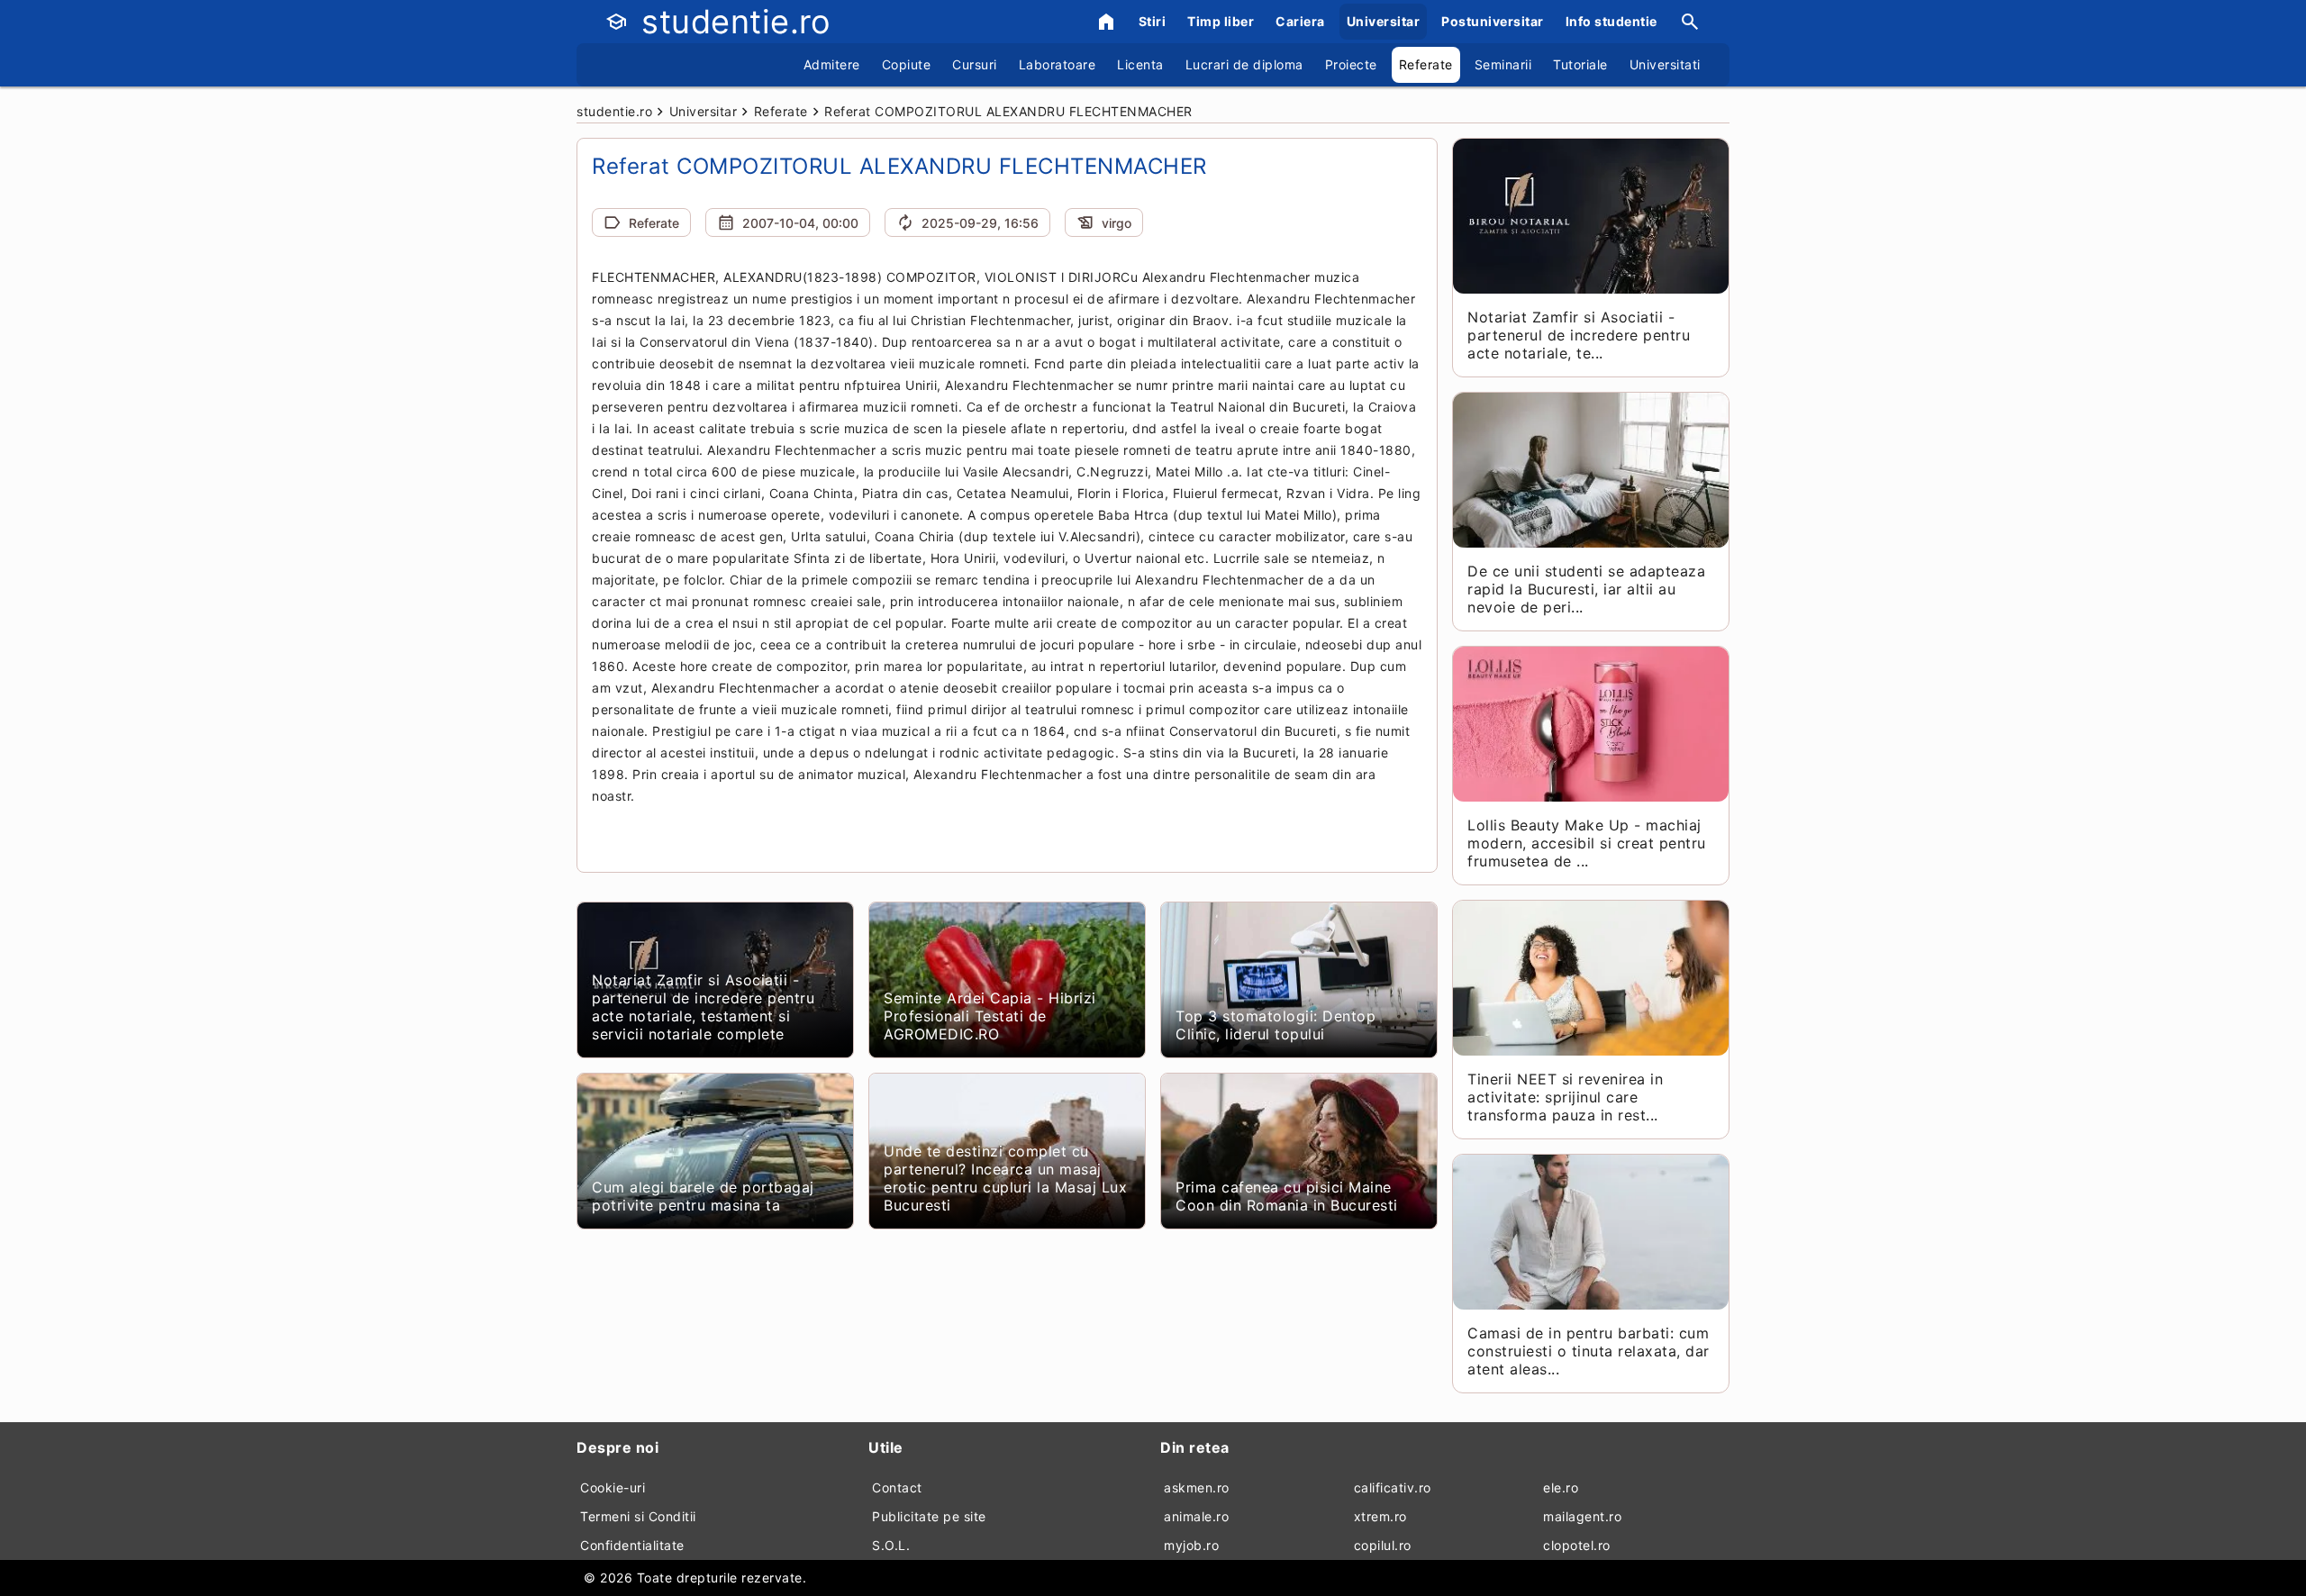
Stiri (1153, 21)
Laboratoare (1058, 64)
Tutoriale (1580, 64)
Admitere (832, 64)
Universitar (1384, 21)
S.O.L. (891, 1545)
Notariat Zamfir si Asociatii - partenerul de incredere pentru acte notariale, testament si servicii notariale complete (703, 1007)
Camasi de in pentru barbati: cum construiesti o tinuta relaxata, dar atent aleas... (1589, 1351)
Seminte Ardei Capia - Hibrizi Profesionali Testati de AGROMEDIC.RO (990, 1016)
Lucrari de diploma (1244, 64)
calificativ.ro (1393, 1487)
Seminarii (1503, 64)
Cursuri (975, 64)
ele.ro (1561, 1487)
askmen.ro (1197, 1487)
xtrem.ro (1380, 1516)
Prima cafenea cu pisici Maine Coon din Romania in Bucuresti (1287, 1196)
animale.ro (1196, 1516)
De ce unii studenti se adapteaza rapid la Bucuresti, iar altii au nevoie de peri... (1586, 589)
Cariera (1300, 21)
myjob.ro (1191, 1545)
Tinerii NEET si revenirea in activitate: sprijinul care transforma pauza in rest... (1565, 1097)
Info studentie (1611, 21)
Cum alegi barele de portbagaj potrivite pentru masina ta (703, 1196)
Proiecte (1351, 64)
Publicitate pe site (929, 1516)
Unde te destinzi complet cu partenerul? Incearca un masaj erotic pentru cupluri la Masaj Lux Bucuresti (1005, 1178)
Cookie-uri (613, 1487)
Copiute (907, 64)
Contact (897, 1487)
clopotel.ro (1577, 1545)
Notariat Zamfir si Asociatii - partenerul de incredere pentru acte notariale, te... (1579, 335)
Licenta (1140, 64)
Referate (1426, 64)
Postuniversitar (1493, 21)
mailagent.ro (1582, 1516)
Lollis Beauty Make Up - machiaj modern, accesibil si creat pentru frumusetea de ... (1587, 843)
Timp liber (1221, 21)
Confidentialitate (632, 1545)
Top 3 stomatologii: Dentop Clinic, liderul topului (1276, 1025)
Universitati (1665, 64)
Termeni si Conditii (638, 1516)
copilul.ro (1383, 1545)
